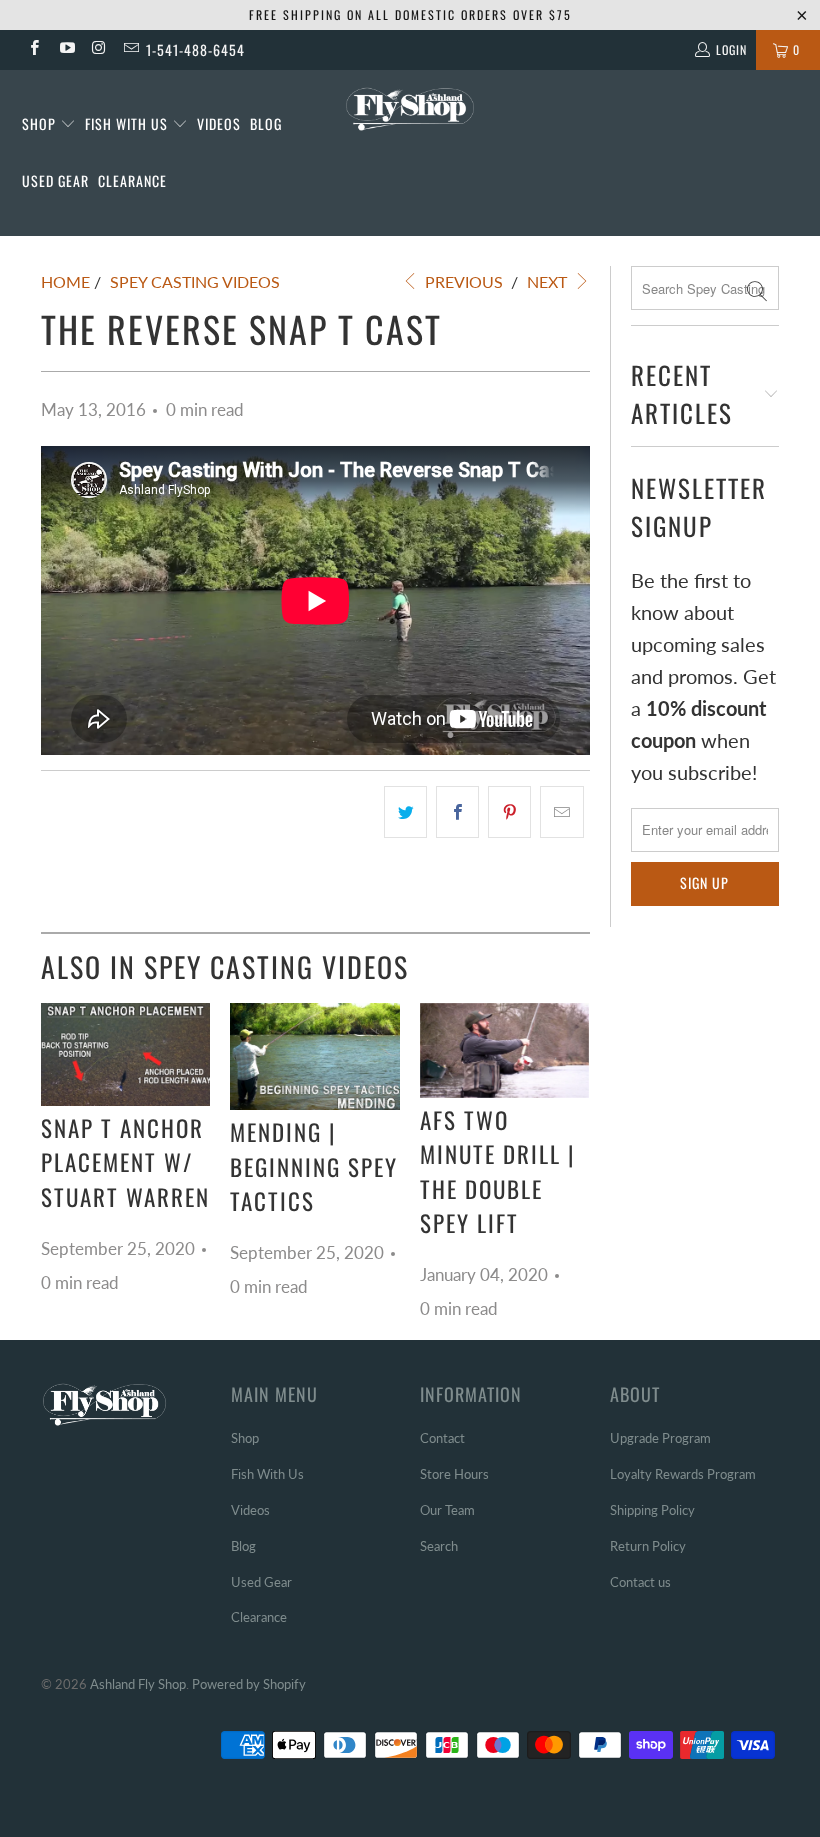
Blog (266, 123)
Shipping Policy (652, 1510)
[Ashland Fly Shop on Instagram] (98, 49)
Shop (39, 123)
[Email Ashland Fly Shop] (130, 49)
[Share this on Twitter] (405, 812)
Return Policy (648, 1546)
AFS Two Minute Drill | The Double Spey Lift (498, 1172)
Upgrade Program (660, 1438)
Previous (462, 281)
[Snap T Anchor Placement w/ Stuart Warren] (125, 1054)
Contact (442, 1438)
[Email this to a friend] (561, 812)
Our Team (447, 1510)
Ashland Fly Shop (138, 1684)
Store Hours (454, 1474)
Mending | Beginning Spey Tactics (314, 1166)
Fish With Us (128, 123)
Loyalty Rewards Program (683, 1474)
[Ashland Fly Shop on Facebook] (33, 49)
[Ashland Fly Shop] (409, 108)
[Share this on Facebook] (457, 812)
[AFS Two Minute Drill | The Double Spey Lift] (504, 1050)
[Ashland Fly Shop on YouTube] (65, 49)
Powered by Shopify (249, 1684)
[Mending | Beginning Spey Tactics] (314, 1057)
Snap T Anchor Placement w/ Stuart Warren (125, 1162)
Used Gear (55, 180)
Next (549, 281)
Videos (219, 123)
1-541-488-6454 (195, 49)
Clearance (132, 180)
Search (439, 1546)
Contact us (640, 1582)
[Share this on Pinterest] (509, 812)
